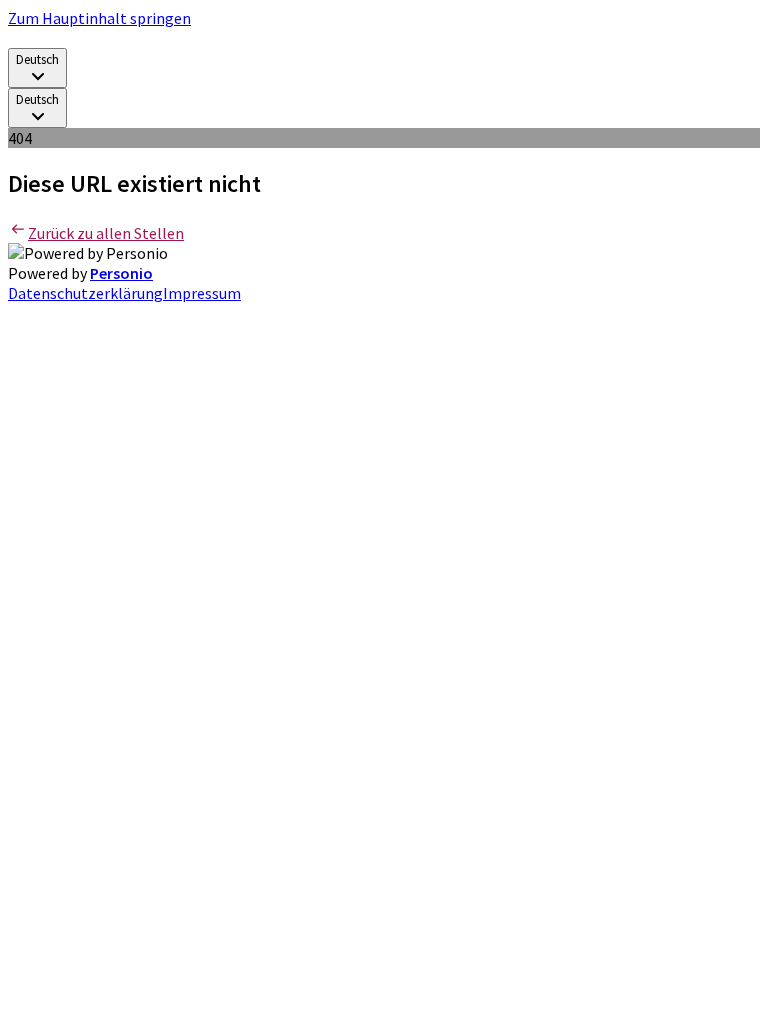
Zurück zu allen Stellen (106, 233)
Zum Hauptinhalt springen (99, 18)
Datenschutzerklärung (85, 293)
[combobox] (37, 68)
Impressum (202, 293)
